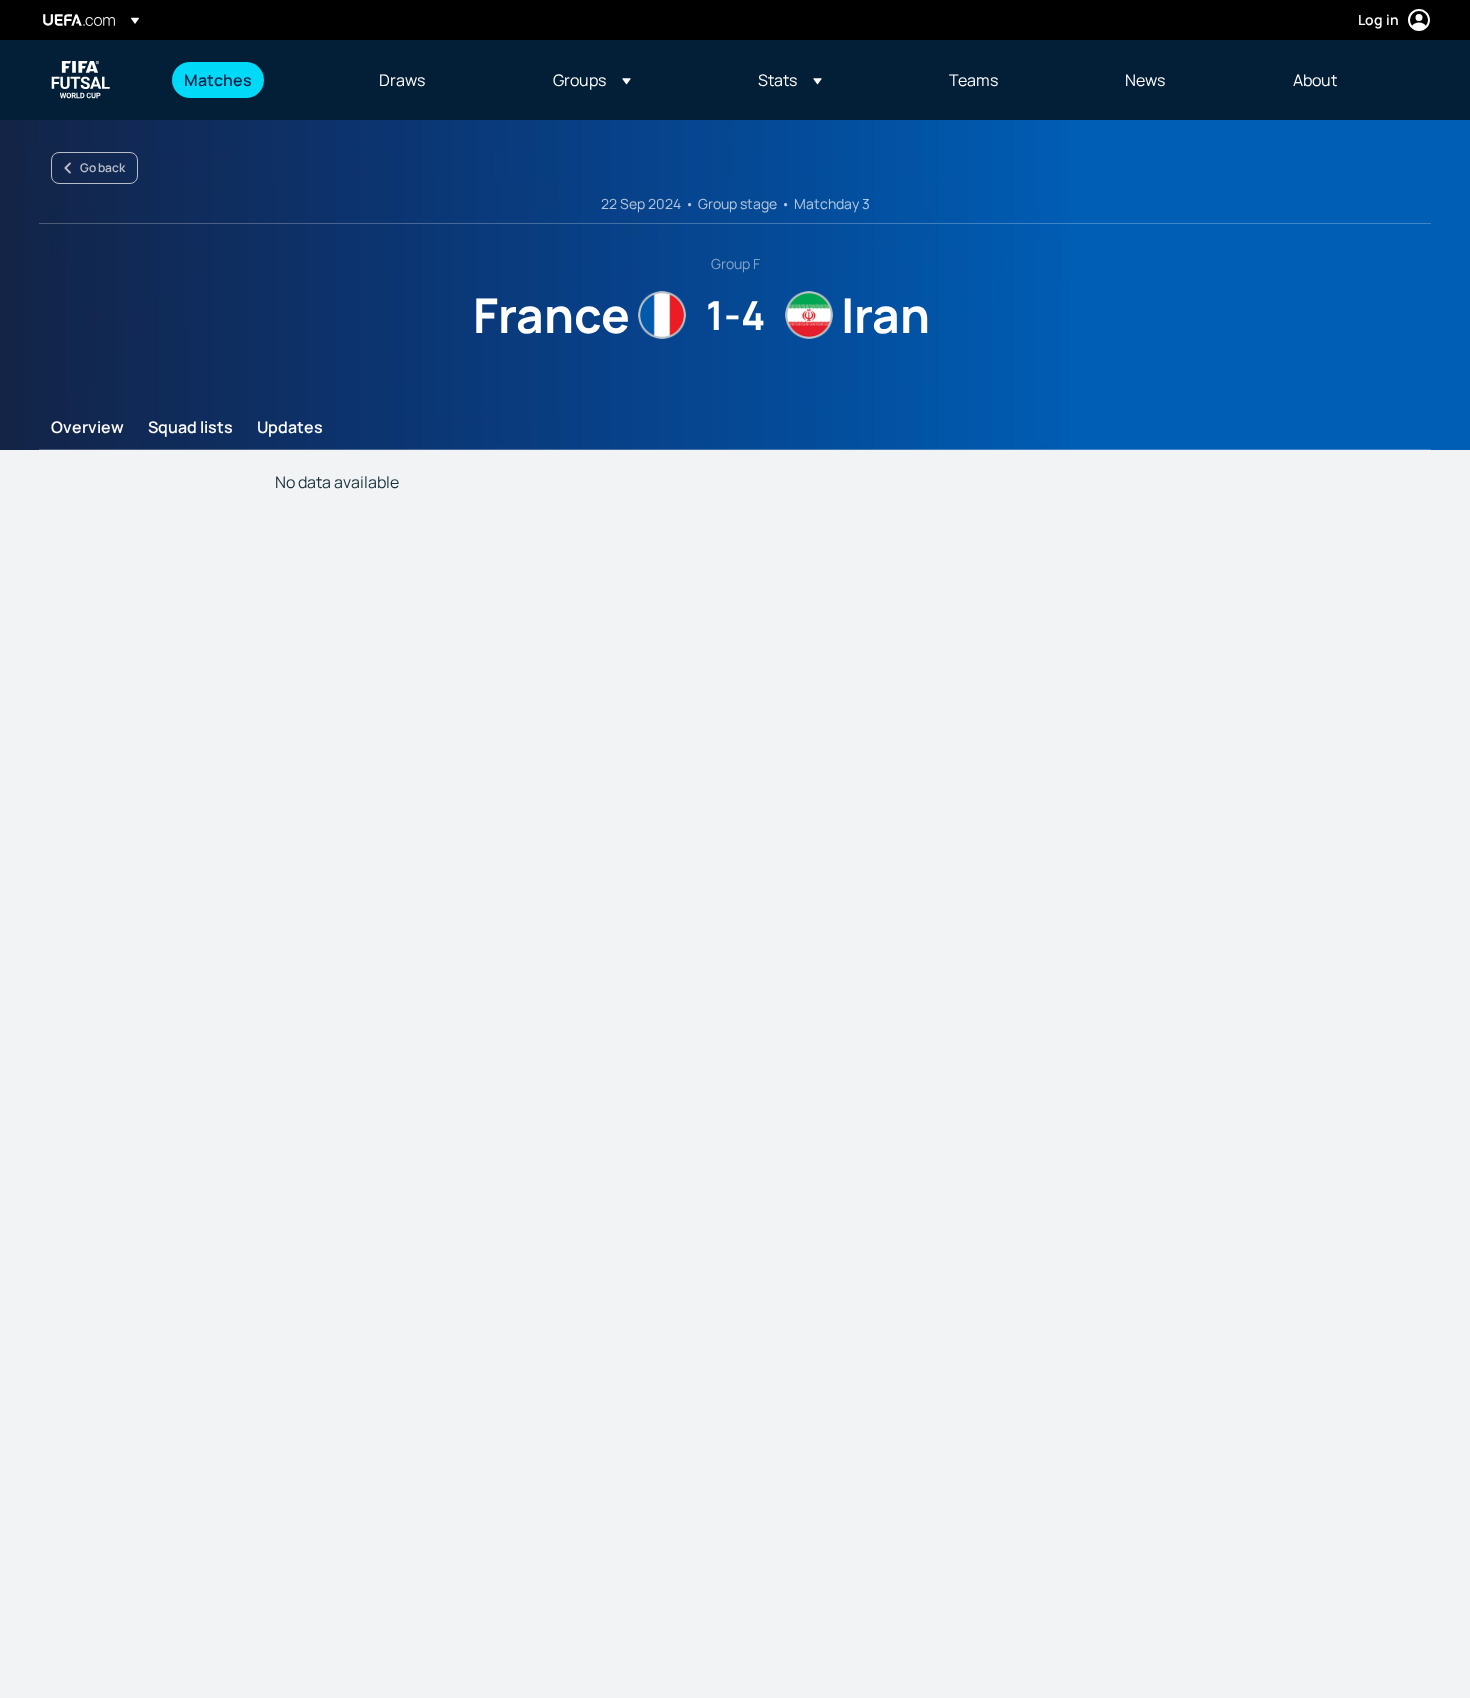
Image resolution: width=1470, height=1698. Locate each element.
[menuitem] (256, 80)
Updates (290, 428)
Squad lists (190, 428)
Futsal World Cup (81, 80)
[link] (218, 80)
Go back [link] (102, 167)
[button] (592, 80)
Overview (87, 428)
